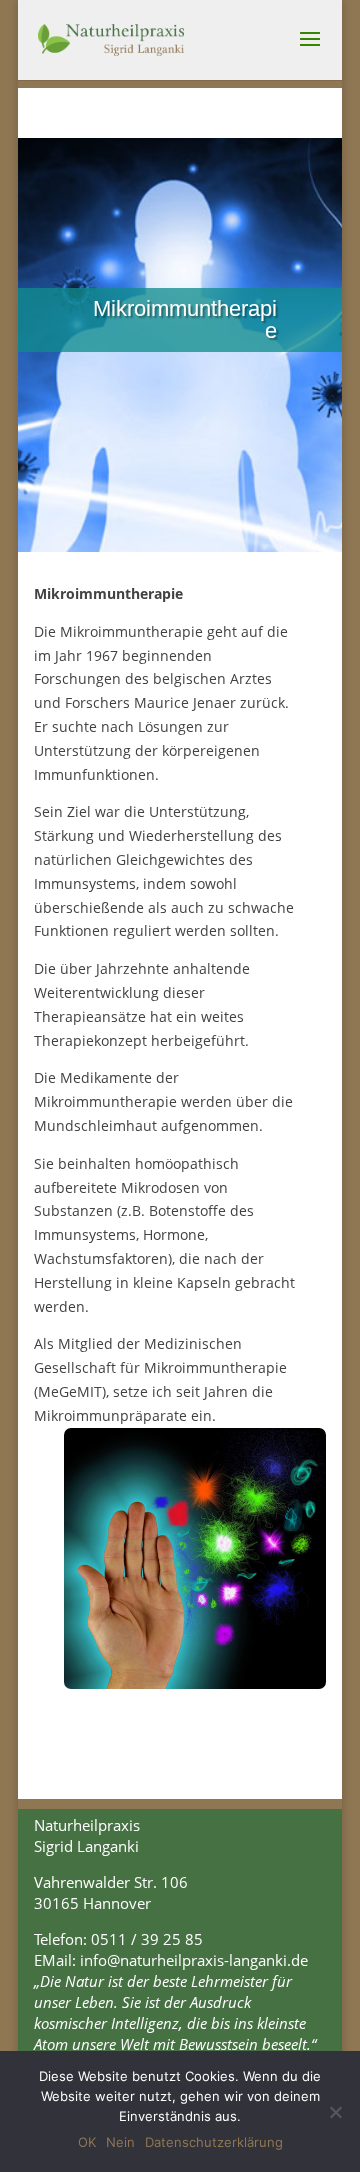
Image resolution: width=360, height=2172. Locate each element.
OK (87, 2142)
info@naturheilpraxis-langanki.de (194, 1960)
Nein (120, 2142)
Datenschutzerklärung (214, 2142)
